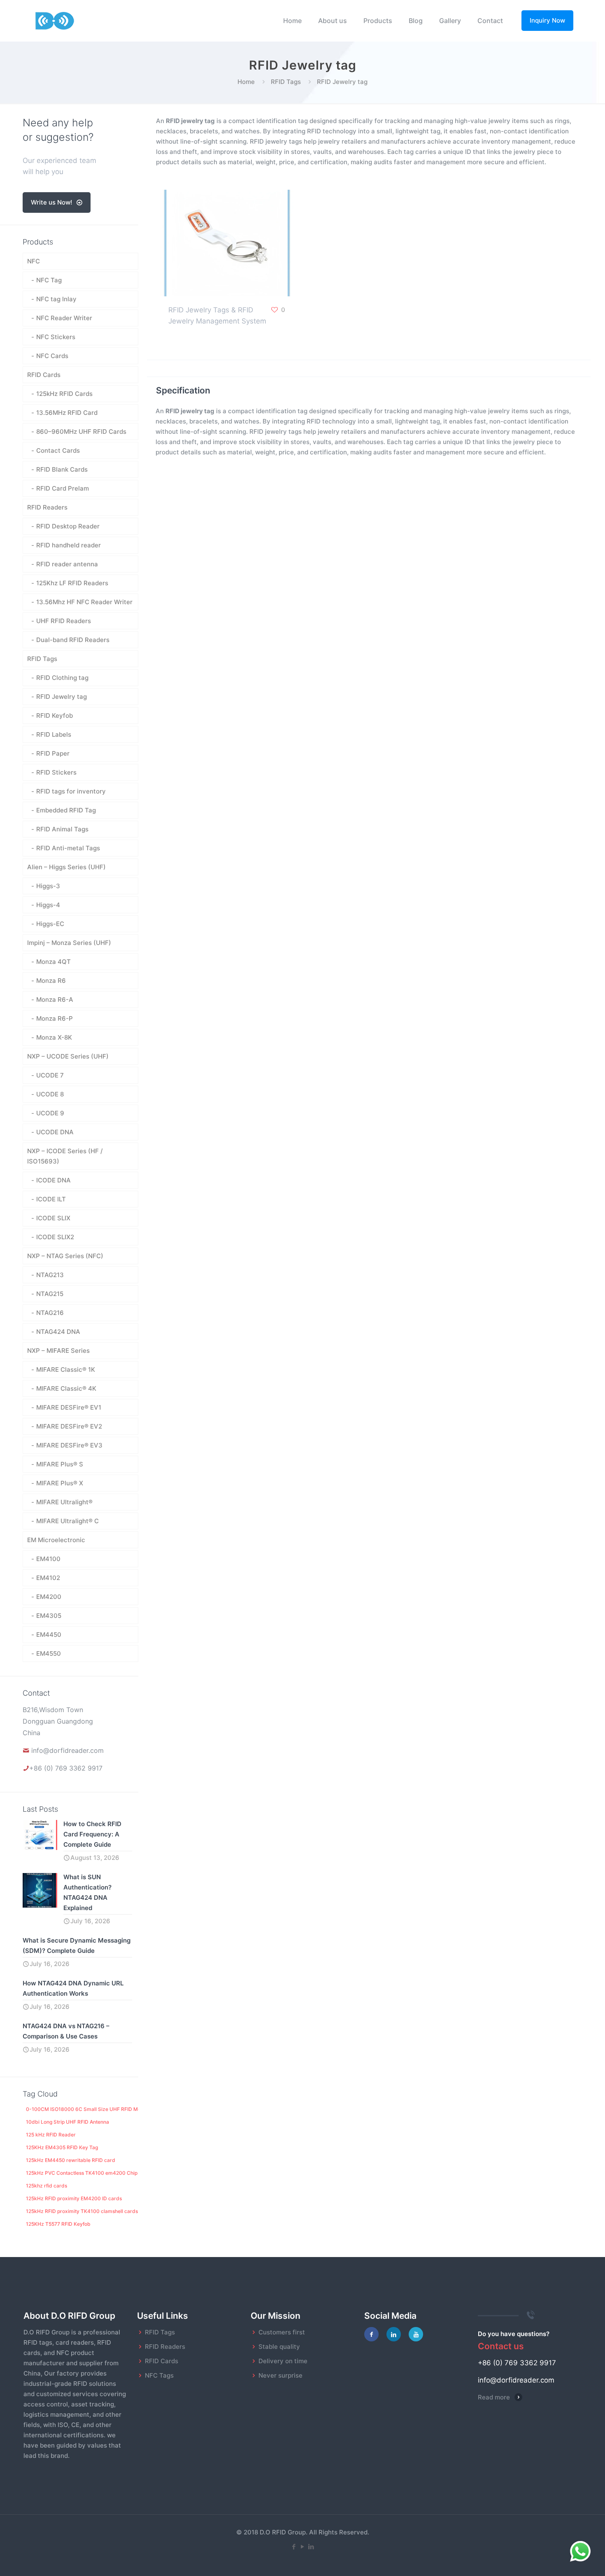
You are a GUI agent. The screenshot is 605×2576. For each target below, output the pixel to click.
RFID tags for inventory (71, 791)
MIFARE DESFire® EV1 (69, 1407)
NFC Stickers (56, 337)
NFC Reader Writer (64, 318)
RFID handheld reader (69, 545)
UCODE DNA (55, 1132)
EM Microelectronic (56, 1540)
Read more (494, 2397)
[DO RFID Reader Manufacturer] (55, 21)
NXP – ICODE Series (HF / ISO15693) (65, 1156)
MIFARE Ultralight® (64, 1502)
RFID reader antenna (67, 564)
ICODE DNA (54, 1180)
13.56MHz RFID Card (67, 413)
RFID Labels (54, 734)
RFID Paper (53, 753)
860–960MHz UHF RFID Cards (81, 432)
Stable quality (279, 2347)
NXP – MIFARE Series (58, 1351)
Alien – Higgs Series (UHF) (66, 867)
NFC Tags (159, 2375)
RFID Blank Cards (62, 469)
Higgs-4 (48, 905)
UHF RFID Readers (64, 621)
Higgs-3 (48, 886)
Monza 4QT (54, 962)
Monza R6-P (55, 1018)
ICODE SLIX (53, 1218)
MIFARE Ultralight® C (67, 1521)
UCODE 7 (50, 1075)
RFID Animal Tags (62, 829)
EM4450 (49, 1635)
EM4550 (49, 1653)
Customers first (282, 2332)
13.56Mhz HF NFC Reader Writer (84, 602)
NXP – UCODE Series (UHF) (68, 1056)
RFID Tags (286, 82)
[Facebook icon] (294, 2547)
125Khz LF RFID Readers (72, 583)
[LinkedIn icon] (311, 2547)
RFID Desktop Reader (68, 526)
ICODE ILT (51, 1199)
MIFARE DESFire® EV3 (69, 1445)
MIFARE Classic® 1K (66, 1369)
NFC (34, 261)
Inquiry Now (547, 20)
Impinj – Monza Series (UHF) (69, 943)
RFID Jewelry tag (62, 697)
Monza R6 (51, 981)
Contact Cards (58, 450)
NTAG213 (50, 1275)
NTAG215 (50, 1294)
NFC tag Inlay (56, 299)
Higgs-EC (50, 924)
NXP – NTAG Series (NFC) (65, 1256)
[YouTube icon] (303, 2547)
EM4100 (48, 1559)
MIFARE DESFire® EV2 (69, 1426)
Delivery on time (283, 2361)
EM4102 (48, 1578)
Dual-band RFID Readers (73, 640)
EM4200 (49, 1597)
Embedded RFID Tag (66, 810)
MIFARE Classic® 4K (66, 1388)
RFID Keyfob (55, 716)
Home (246, 82)
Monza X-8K (54, 1037)
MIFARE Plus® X (60, 1483)
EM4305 (49, 1616)
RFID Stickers (56, 772)
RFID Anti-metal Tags (68, 848)
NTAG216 (50, 1313)
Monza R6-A (55, 999)
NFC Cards (52, 356)
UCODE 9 (50, 1113)
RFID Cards (44, 375)
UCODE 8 (50, 1094)
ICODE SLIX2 (55, 1237)
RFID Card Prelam (63, 488)
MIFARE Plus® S (60, 1464)
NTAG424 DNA (58, 1332)
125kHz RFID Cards (64, 394)
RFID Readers (47, 507)
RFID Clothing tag (62, 678)
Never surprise (280, 2375)
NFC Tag (49, 280)
